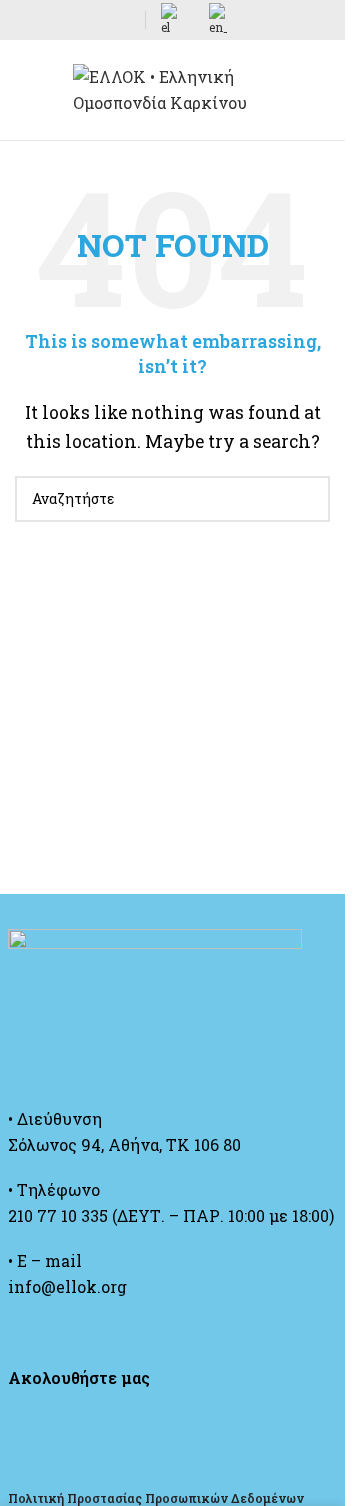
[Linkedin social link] (123, 20)
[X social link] (51, 20)
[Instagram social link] (75, 20)
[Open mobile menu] (23, 90)
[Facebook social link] (27, 20)
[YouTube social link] (99, 20)
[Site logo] (173, 87)
